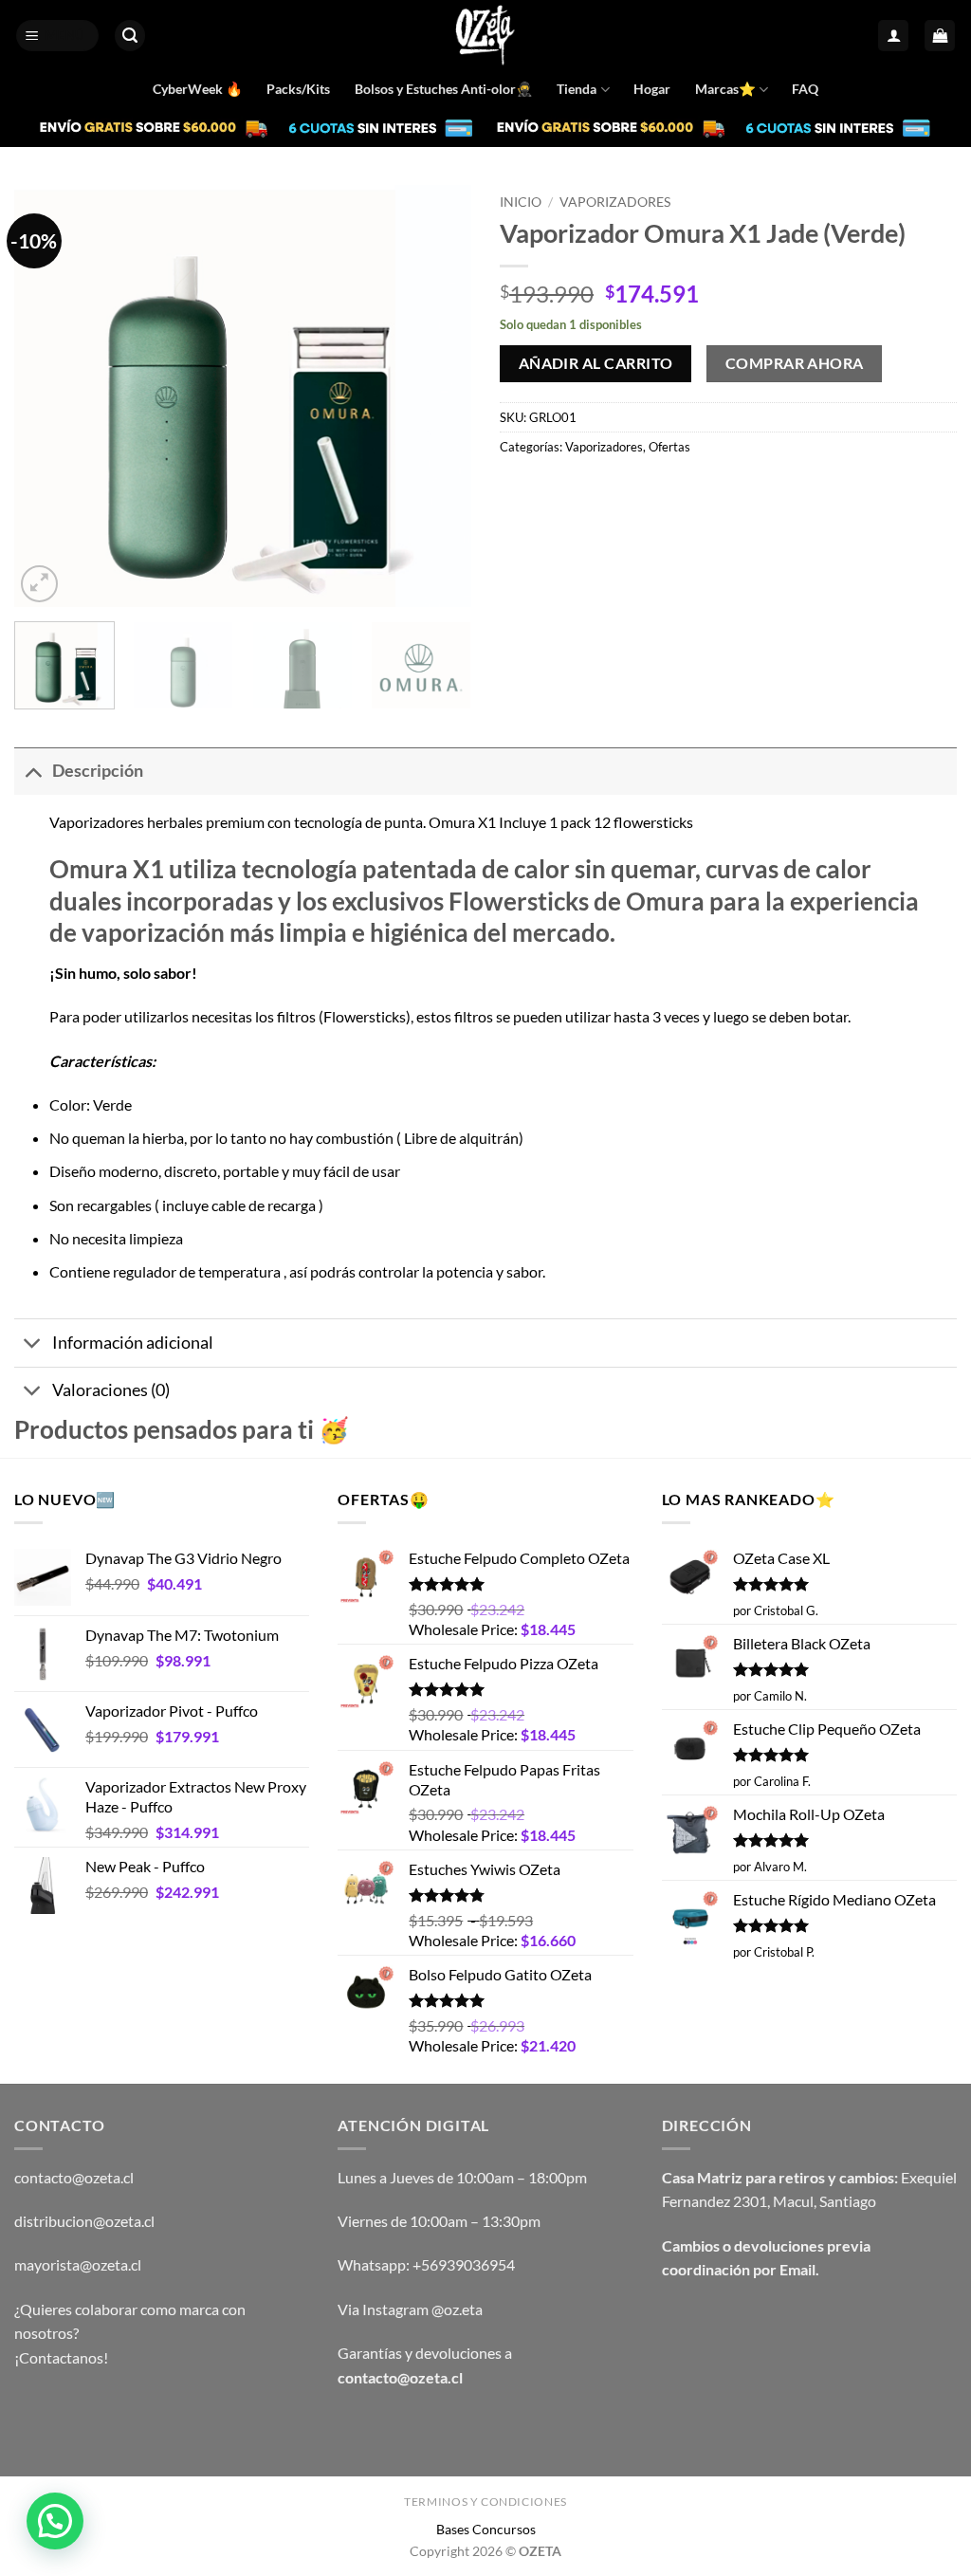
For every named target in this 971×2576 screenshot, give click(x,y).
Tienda (577, 89)
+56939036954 (464, 2264)
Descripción (98, 771)
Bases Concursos (486, 2529)
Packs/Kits (298, 89)
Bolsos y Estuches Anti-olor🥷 (444, 89)
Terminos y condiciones (485, 2502)
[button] (58, 36)
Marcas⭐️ (725, 89)
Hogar (652, 89)
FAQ (805, 89)
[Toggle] (33, 771)
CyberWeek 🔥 (198, 89)
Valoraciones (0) (111, 1390)
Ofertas (669, 447)
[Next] (438, 396)
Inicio (521, 202)
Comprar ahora (795, 363)
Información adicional (133, 1343)
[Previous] (47, 396)
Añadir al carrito (596, 363)
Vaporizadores (615, 202)
